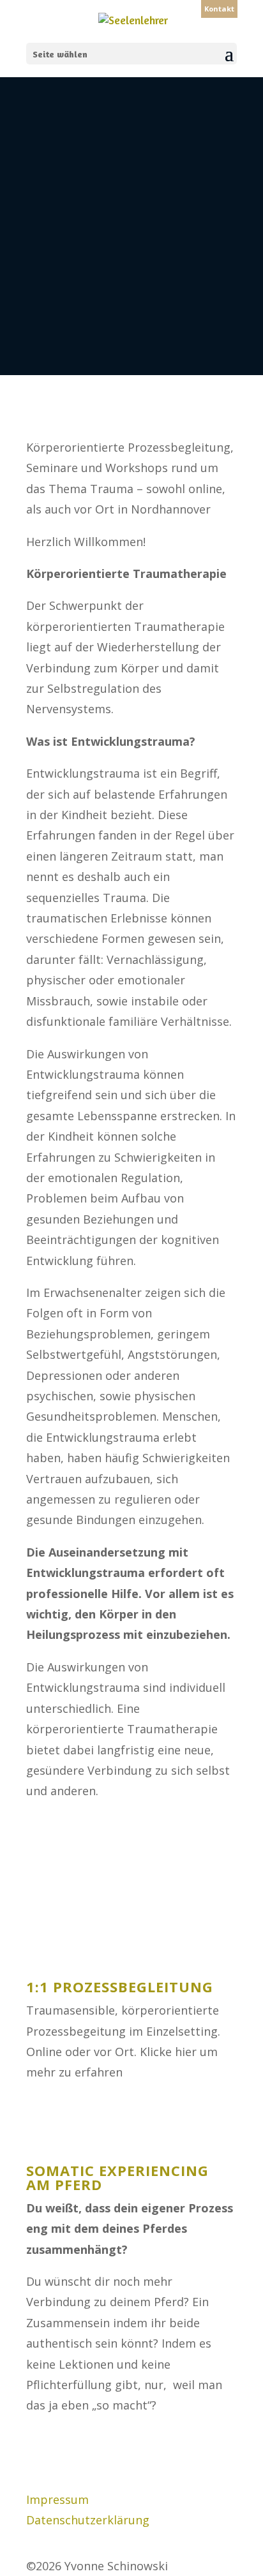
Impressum (57, 2499)
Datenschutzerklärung (88, 2520)
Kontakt (219, 9)
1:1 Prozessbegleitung (120, 1987)
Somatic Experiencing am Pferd (117, 2177)
